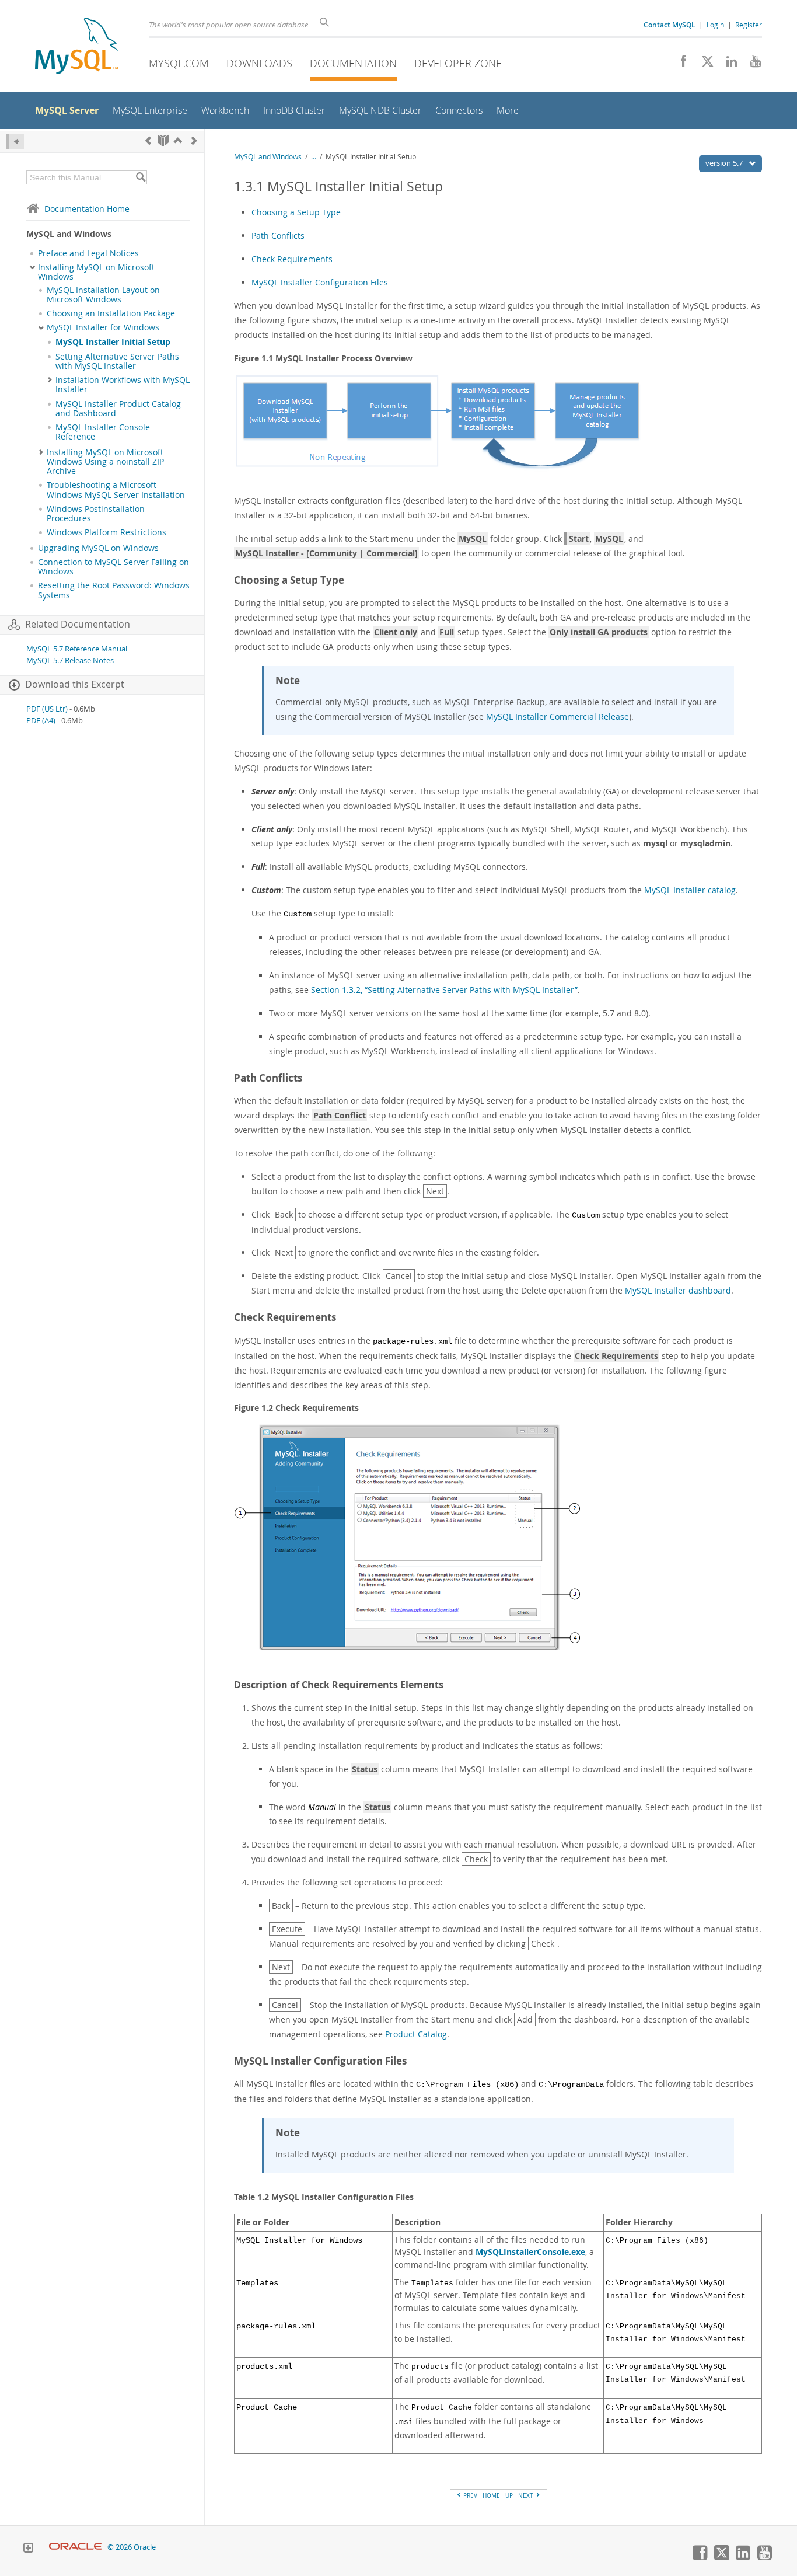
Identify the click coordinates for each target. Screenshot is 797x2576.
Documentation (353, 63)
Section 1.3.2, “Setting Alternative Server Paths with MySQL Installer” (444, 990)
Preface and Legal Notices (88, 253)
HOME (491, 2495)
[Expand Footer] (28, 2549)
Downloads (259, 63)
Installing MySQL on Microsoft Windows (96, 272)
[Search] (140, 177)
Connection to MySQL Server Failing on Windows (113, 567)
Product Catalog (416, 2034)
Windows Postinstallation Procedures (96, 514)
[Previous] (148, 140)
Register (749, 25)
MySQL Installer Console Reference (103, 432)
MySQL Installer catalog (690, 890)
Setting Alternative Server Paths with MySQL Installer (117, 361)
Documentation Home (87, 209)
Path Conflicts (278, 236)
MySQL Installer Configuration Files (320, 282)
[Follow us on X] (703, 64)
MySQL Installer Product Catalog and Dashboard (118, 409)
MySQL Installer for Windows (103, 327)
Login (715, 25)
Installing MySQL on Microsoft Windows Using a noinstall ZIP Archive (105, 462)
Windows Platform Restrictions (106, 532)
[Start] (163, 140)
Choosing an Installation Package (111, 313)
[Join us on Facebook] (679, 64)
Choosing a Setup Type (296, 212)
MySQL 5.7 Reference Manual (77, 649)
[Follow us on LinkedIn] (727, 64)
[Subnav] (32, 267)
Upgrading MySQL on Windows (98, 548)
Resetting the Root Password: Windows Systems (114, 590)
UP (509, 2495)
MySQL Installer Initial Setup (113, 342)
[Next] (194, 140)
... (314, 157)
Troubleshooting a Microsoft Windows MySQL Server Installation (116, 490)
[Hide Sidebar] (15, 142)
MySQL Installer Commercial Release (557, 717)
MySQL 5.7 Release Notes (70, 660)
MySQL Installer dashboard (678, 1290)
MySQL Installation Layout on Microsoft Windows (103, 295)
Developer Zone (458, 63)
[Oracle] (76, 2547)
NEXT (527, 2495)
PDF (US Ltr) (47, 709)
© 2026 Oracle (132, 2547)
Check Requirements (292, 259)
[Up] (178, 140)
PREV (469, 2495)
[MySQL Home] (76, 47)
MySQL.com (179, 63)
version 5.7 (725, 163)
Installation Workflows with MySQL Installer (123, 385)
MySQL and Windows (268, 157)
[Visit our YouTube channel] (751, 64)
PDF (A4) (41, 721)
